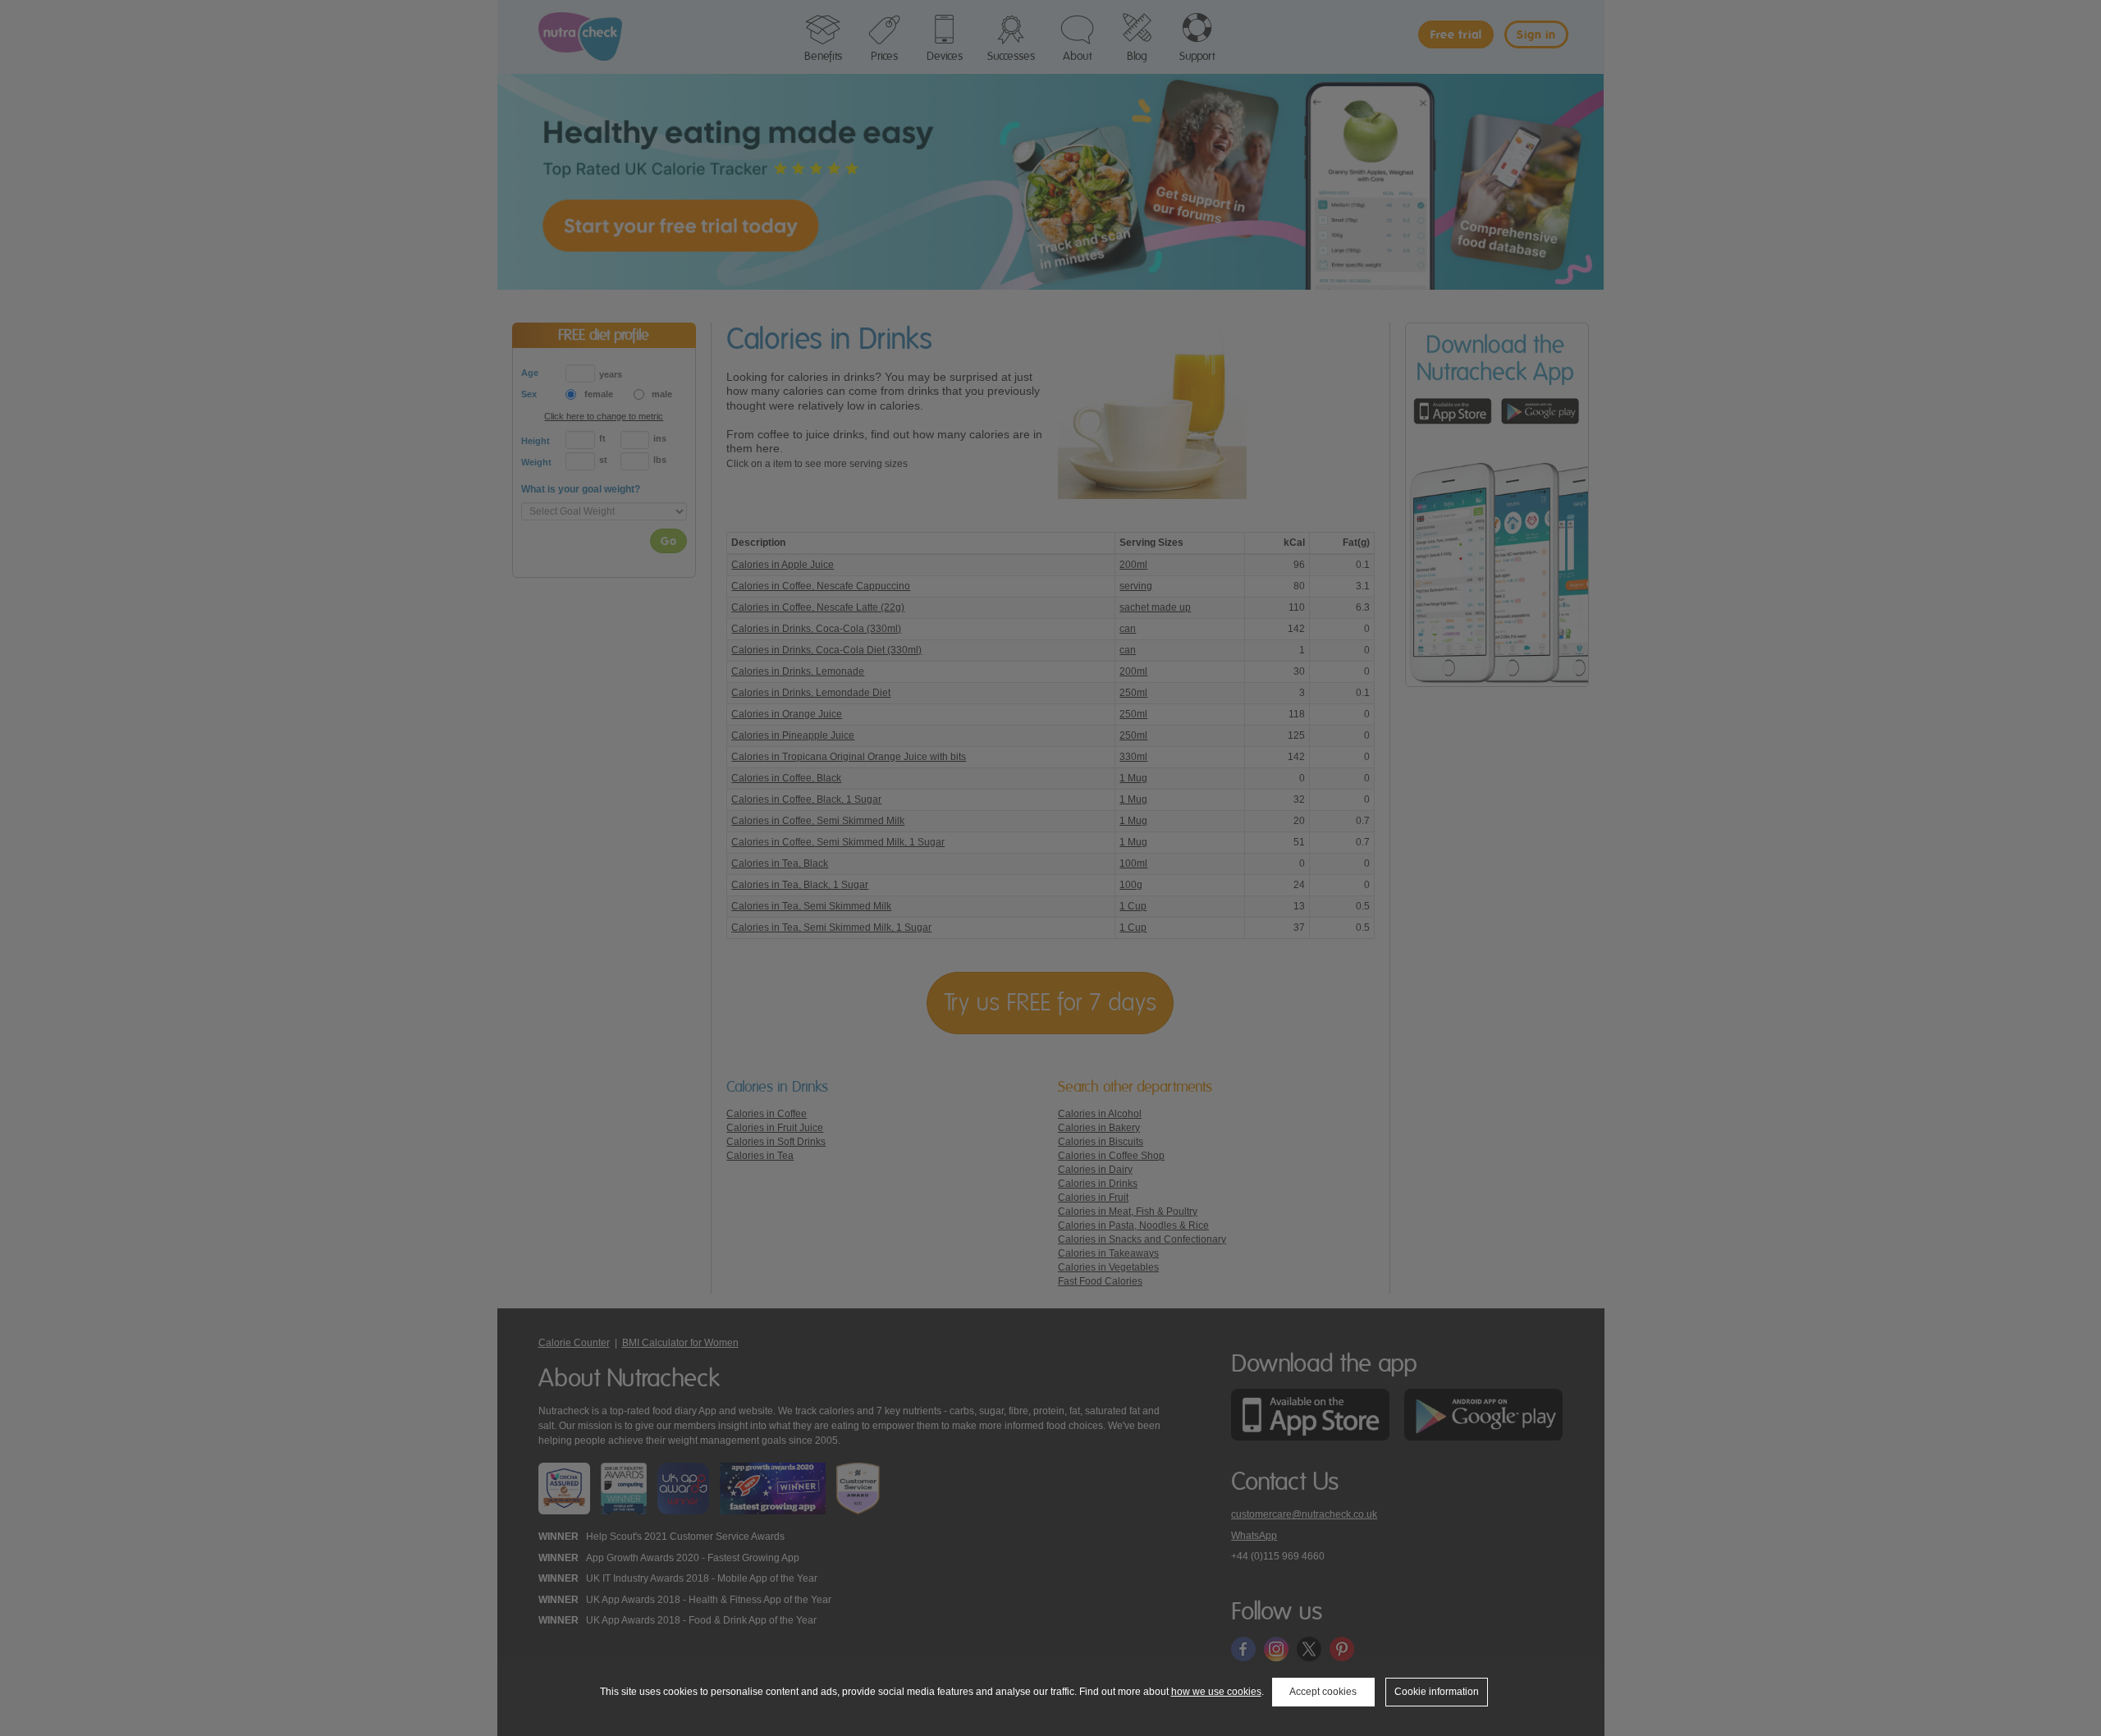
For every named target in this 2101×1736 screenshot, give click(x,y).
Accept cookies (1323, 1692)
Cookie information (1437, 1692)
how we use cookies (1216, 1692)
